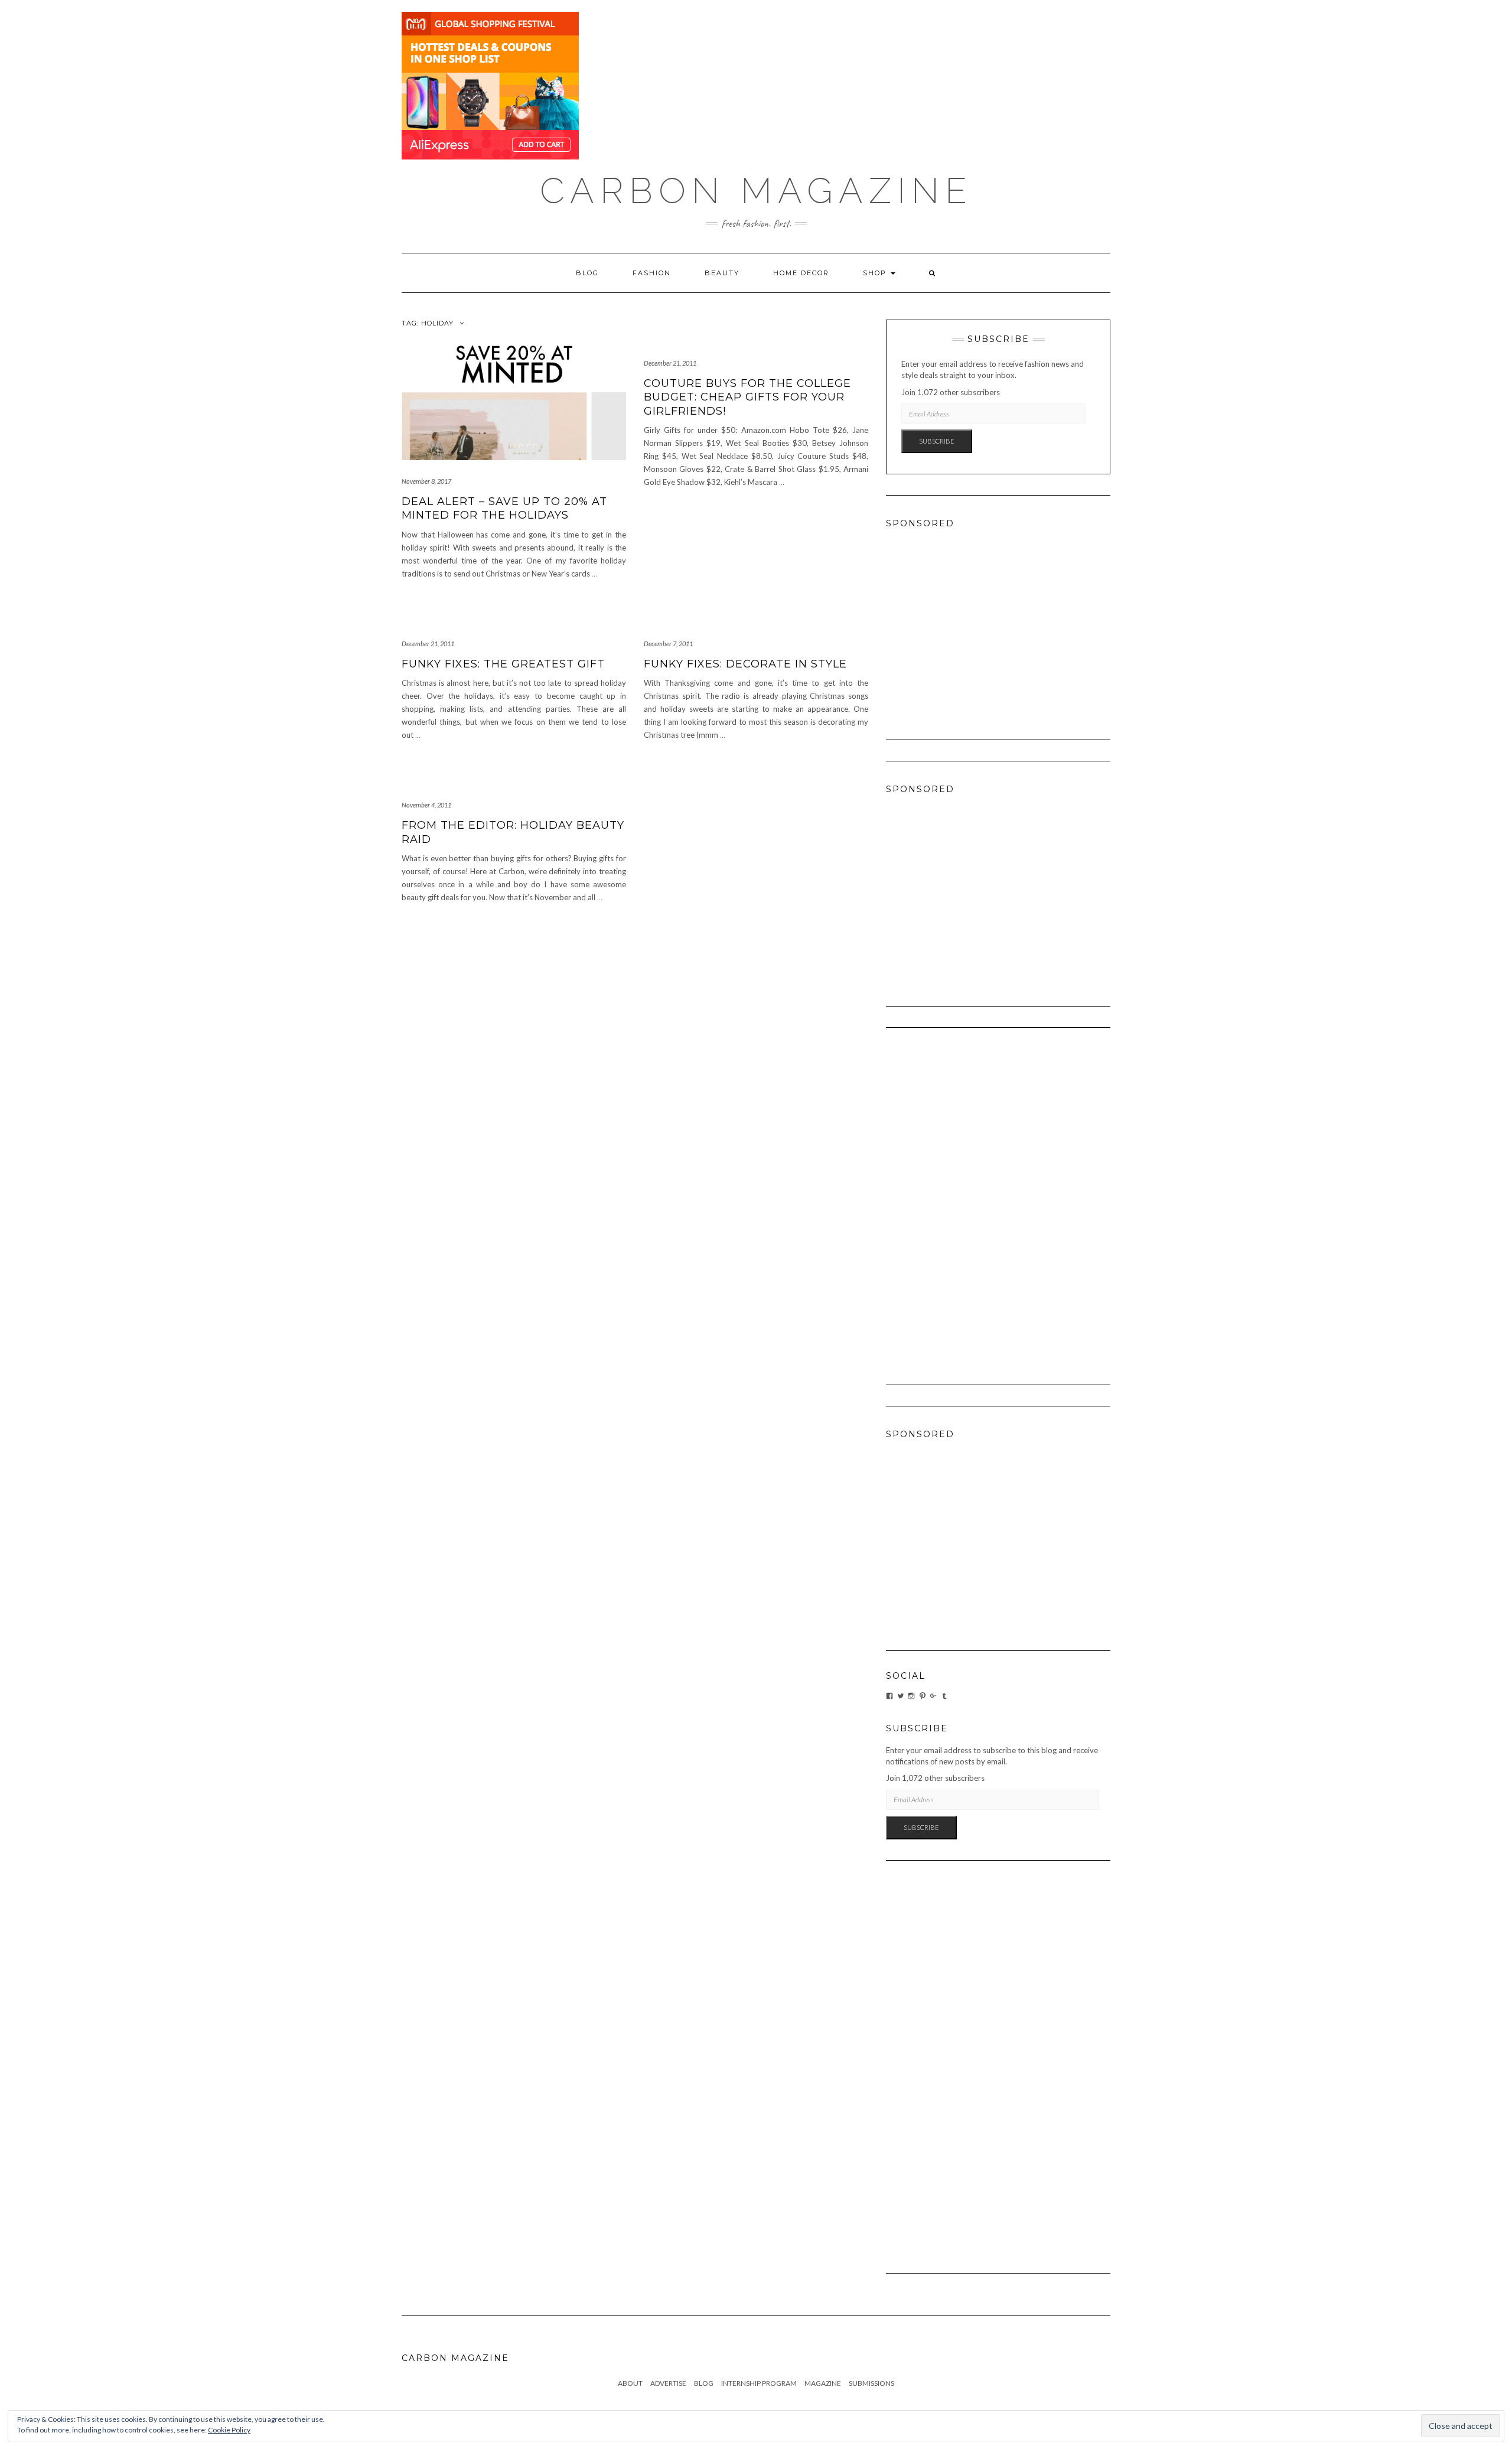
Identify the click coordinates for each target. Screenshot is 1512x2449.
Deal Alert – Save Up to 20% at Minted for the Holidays (504, 508)
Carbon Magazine (756, 191)
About (630, 2383)
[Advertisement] (998, 623)
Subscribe (937, 441)
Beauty (722, 273)
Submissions (871, 2383)
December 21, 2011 (670, 363)
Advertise (668, 2383)
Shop (876, 273)
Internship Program (759, 2383)
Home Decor (801, 273)
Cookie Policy (229, 2430)
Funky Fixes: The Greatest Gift (503, 664)
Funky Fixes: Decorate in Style (745, 664)
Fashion (652, 273)
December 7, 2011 (668, 644)
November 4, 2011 (426, 805)
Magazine (823, 2383)
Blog (587, 273)
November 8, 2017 (426, 481)
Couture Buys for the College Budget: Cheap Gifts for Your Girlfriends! (747, 397)
